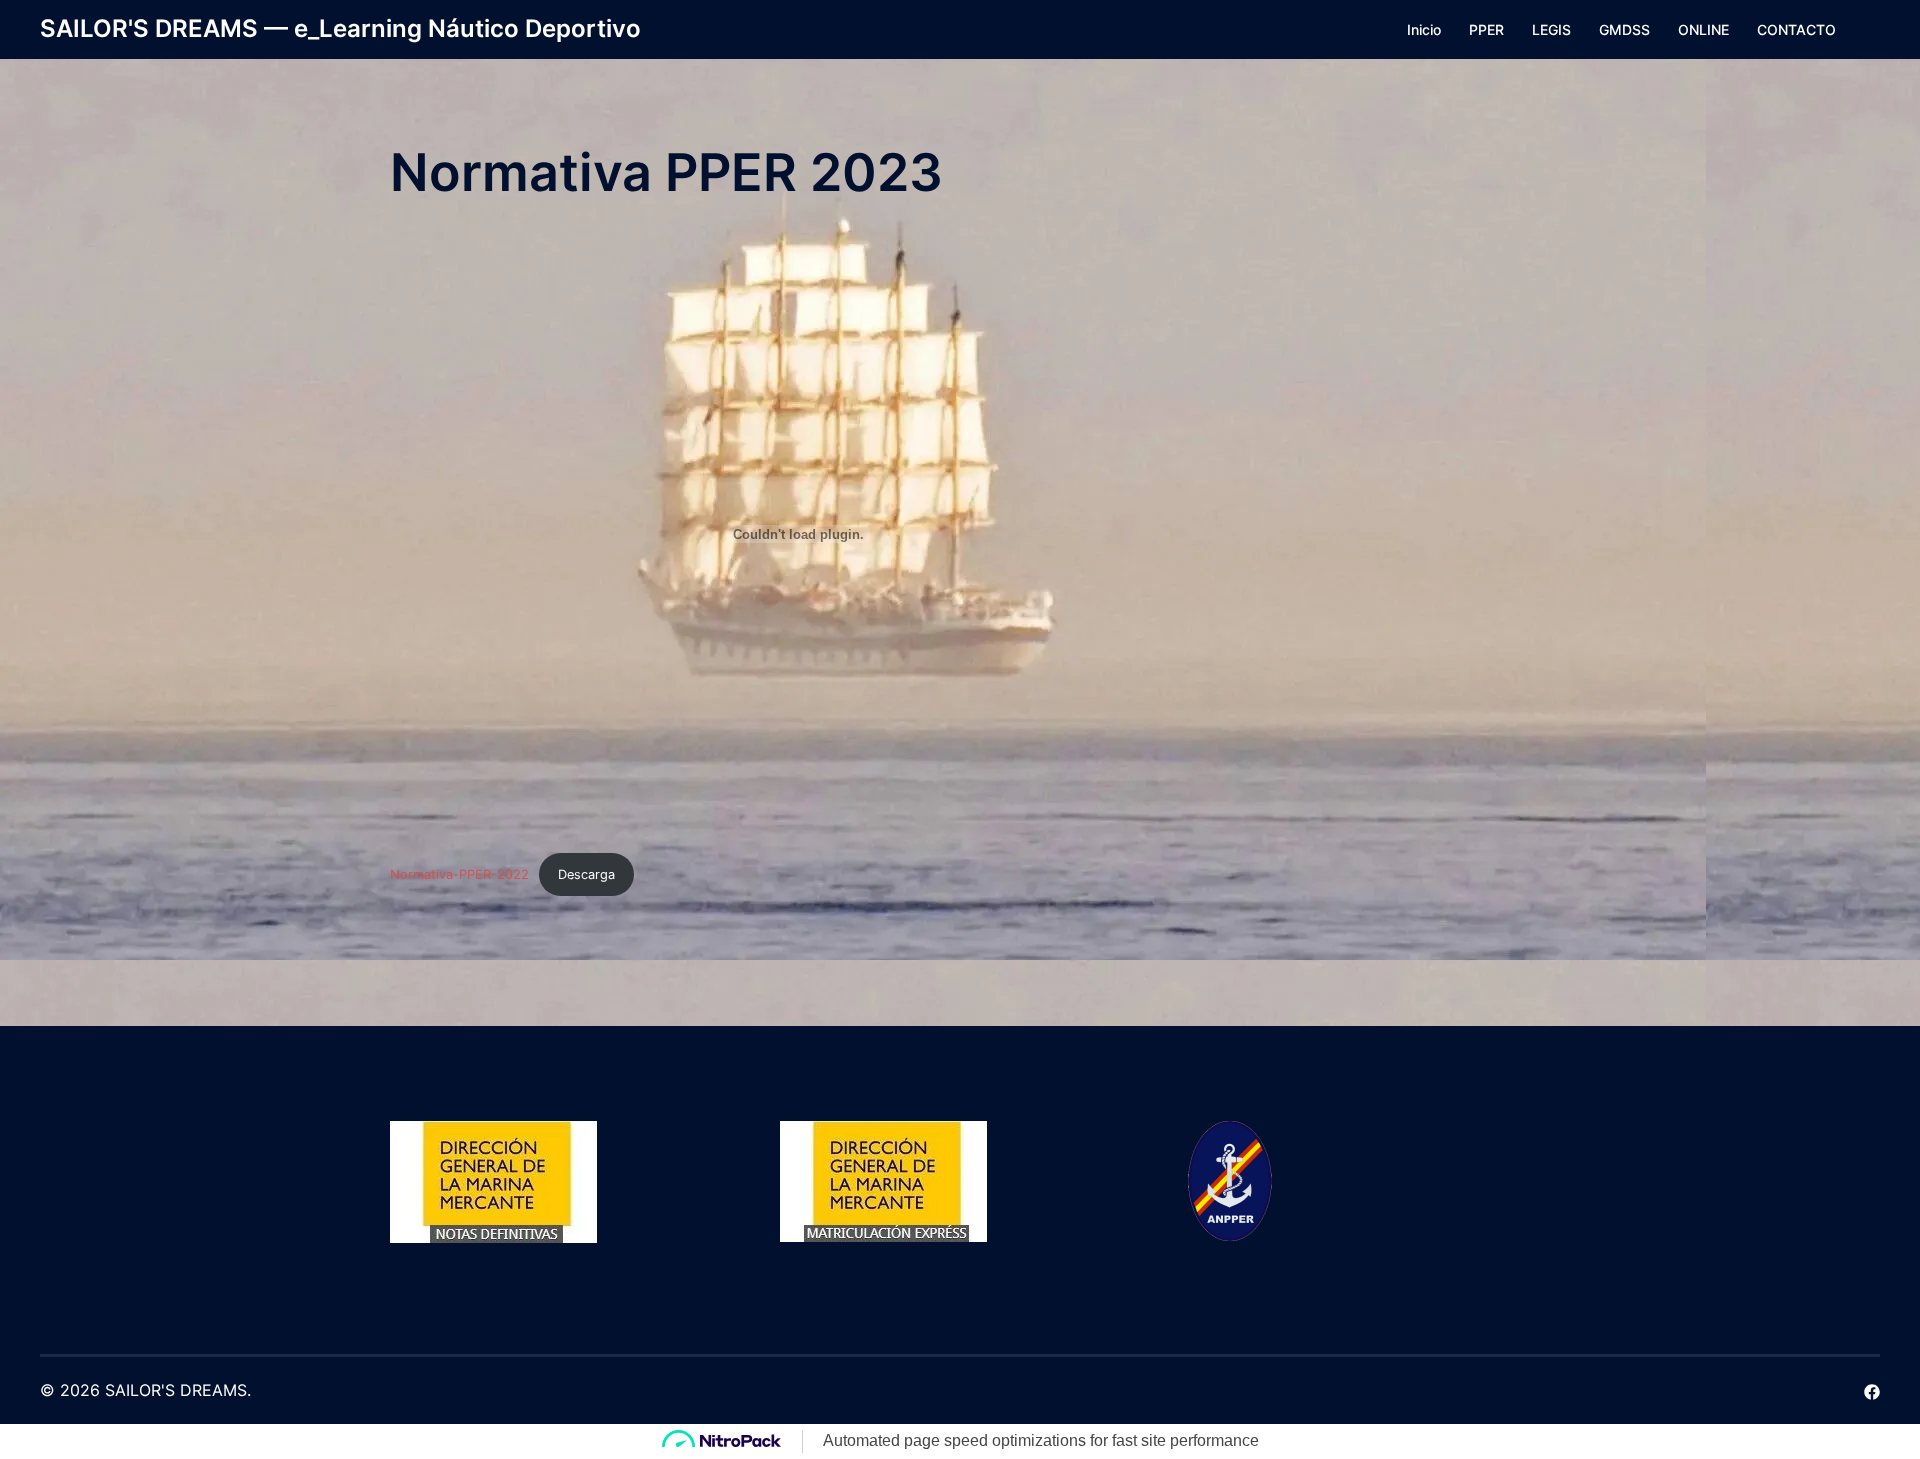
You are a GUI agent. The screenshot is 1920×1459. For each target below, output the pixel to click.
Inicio (1424, 29)
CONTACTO (1796, 29)
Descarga (586, 874)
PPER (1486, 29)
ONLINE (1703, 29)
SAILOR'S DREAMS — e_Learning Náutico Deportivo (340, 28)
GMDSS (1624, 29)
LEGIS (1551, 29)
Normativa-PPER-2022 (459, 874)
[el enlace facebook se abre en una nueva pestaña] (1872, 1390)
